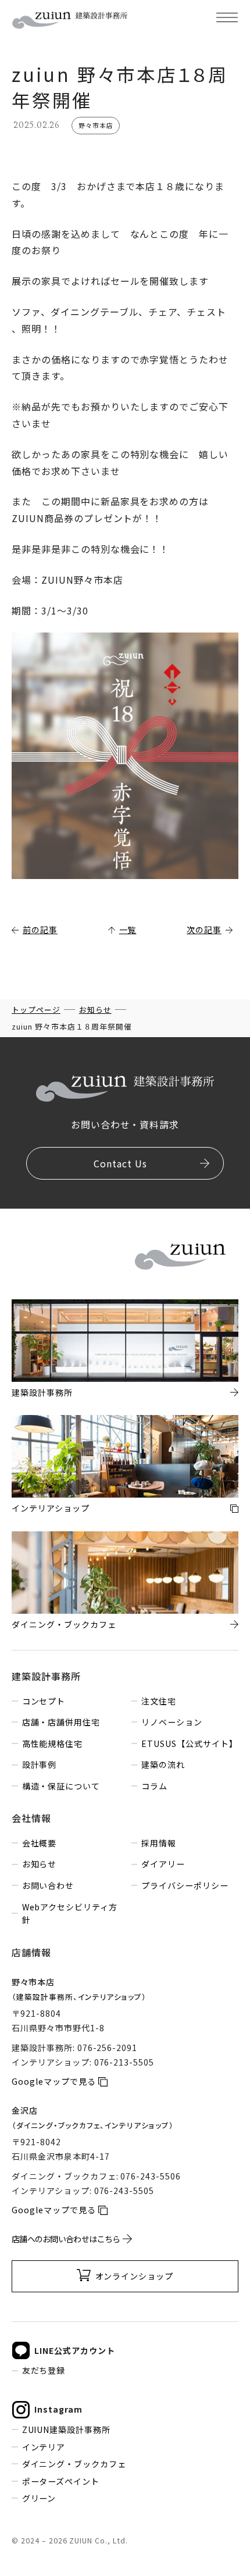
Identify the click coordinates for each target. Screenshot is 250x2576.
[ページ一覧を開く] (227, 17)
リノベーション (172, 1722)
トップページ (36, 1010)
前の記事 (40, 930)
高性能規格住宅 (52, 1743)
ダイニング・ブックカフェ (74, 2464)
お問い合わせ (48, 1885)
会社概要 (39, 1843)
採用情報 (159, 1843)
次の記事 (204, 930)
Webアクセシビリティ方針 (70, 1914)
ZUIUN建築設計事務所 (66, 2429)
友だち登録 (44, 2370)
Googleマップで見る (54, 2081)
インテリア (44, 2447)
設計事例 (39, 1764)
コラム (154, 1786)
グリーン (39, 2498)
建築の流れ (163, 1764)
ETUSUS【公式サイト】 (189, 1743)
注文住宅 (159, 1701)
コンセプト (44, 1701)
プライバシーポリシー (185, 1885)
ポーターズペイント (61, 2481)
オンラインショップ (135, 2276)
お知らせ (95, 1010)
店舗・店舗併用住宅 (61, 1722)
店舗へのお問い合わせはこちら (66, 2239)
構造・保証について (61, 1786)
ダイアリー (163, 1864)
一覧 (128, 930)
